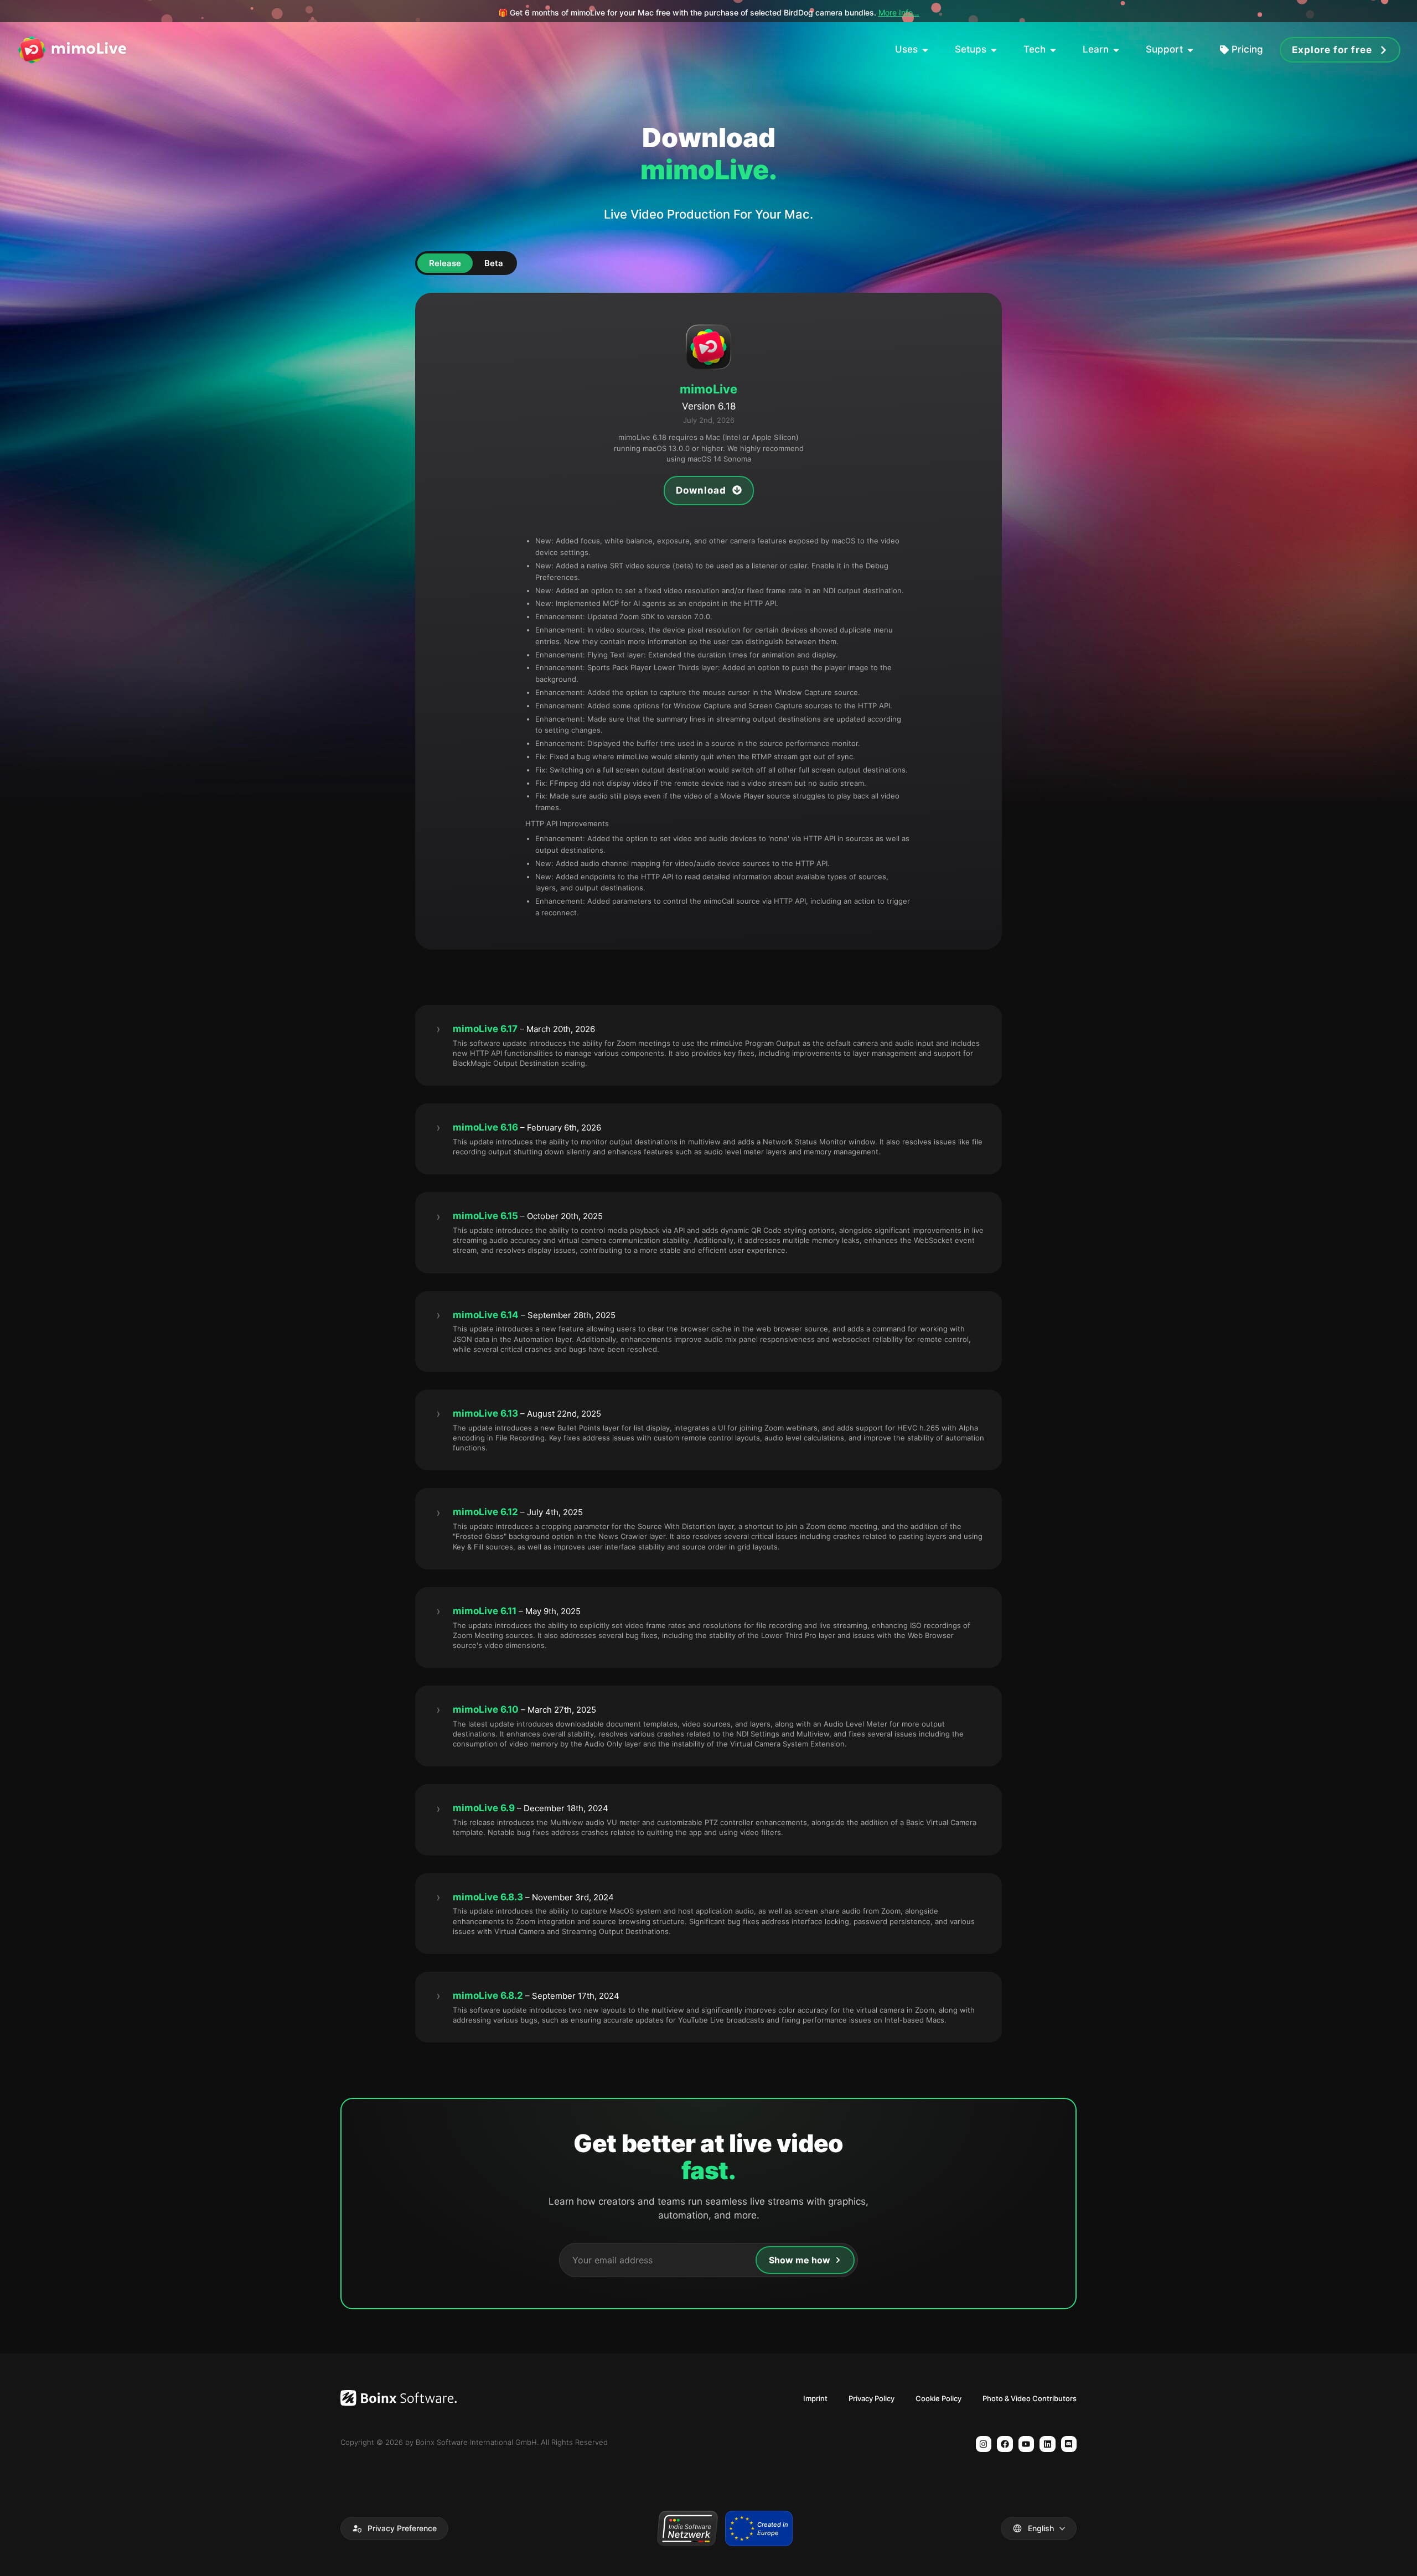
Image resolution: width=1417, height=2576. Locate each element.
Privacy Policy (872, 2398)
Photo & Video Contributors (1030, 2398)
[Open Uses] (925, 50)
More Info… (899, 12)
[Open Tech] (1053, 50)
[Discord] (1069, 2444)
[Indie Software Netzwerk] (687, 2528)
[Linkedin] (1048, 2444)
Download (702, 490)
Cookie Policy (938, 2398)
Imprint (815, 2398)
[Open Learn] (1116, 50)
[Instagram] (984, 2444)
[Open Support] (1190, 50)
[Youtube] (1026, 2444)
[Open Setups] (994, 50)
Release (445, 263)
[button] (394, 2528)
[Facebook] (1005, 2444)
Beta (494, 263)
